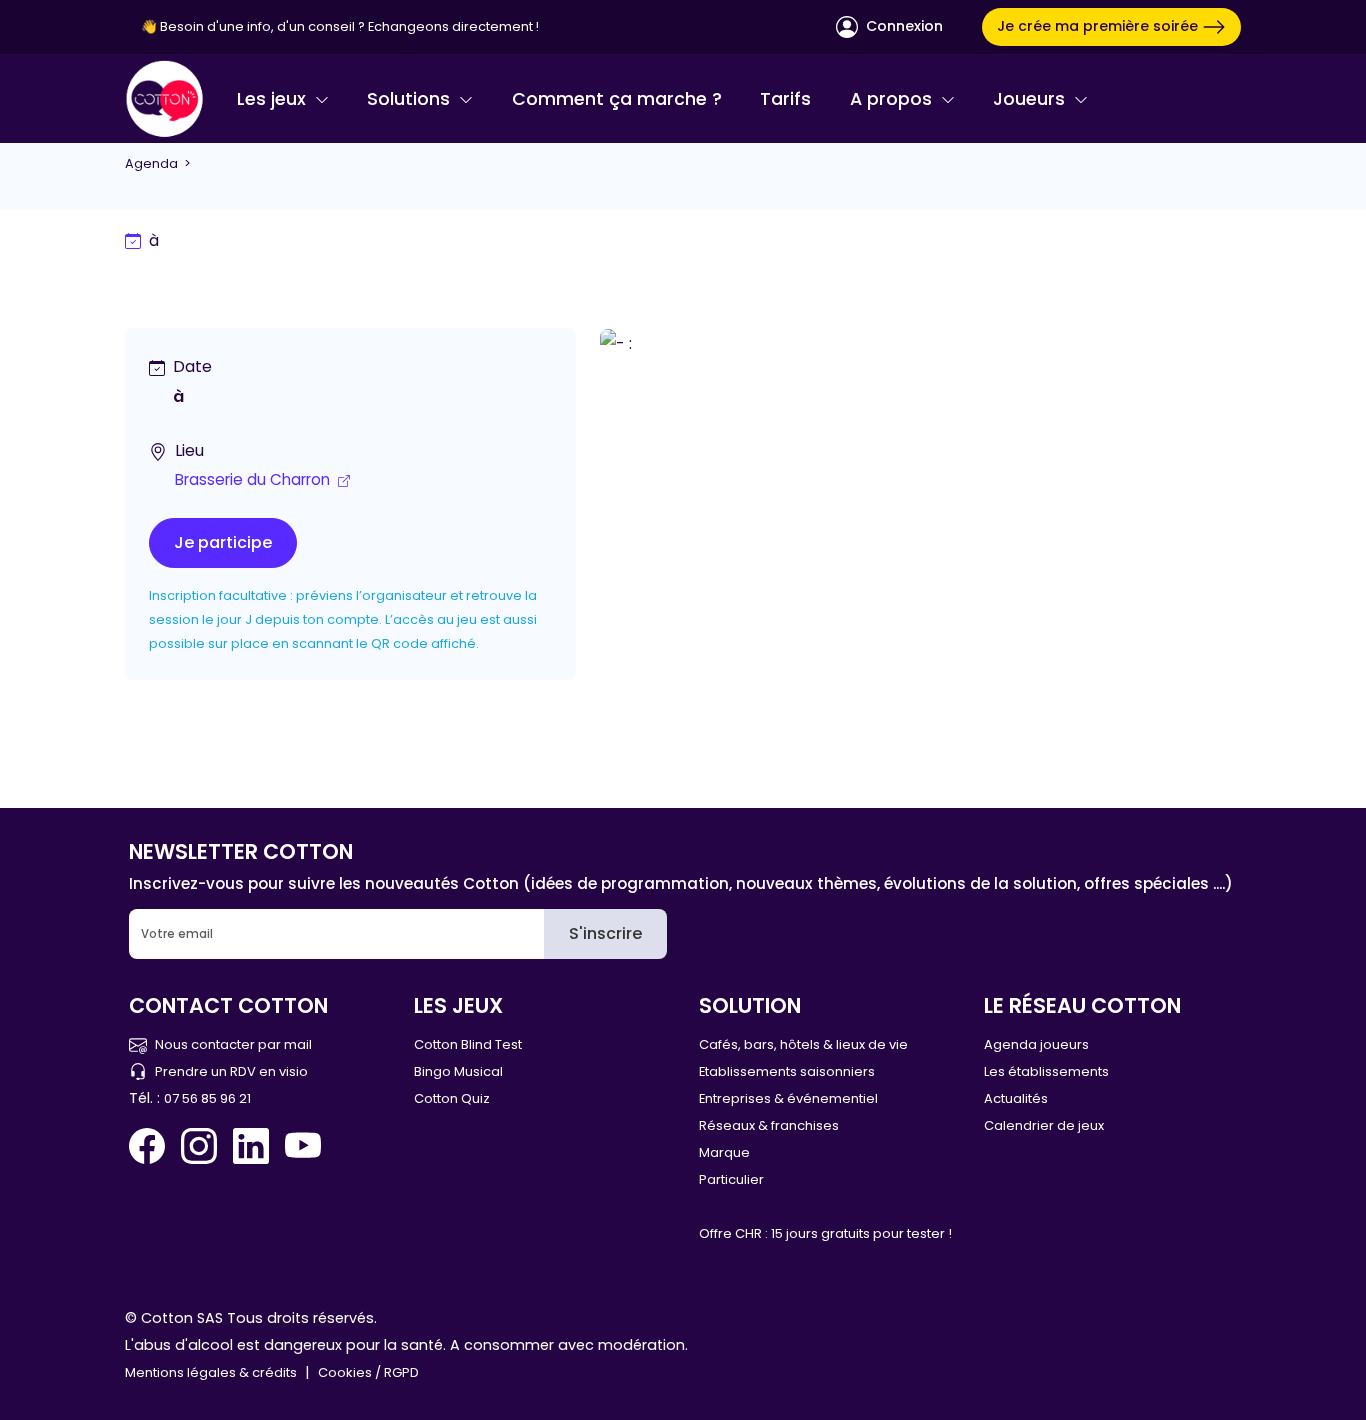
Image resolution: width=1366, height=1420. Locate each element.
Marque (724, 1152)
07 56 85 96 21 (207, 1098)
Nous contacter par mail (233, 1044)
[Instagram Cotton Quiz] (199, 1146)
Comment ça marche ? (617, 99)
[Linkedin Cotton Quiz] (251, 1146)
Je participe (223, 542)
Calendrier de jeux (1044, 1125)
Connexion (902, 26)
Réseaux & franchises (769, 1125)
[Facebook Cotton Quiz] (151, 1146)
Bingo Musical (458, 1071)
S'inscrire (605, 933)
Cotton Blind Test (468, 1044)
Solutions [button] (411, 99)
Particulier (731, 1179)
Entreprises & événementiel (788, 1098)
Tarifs (785, 99)
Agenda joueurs (1036, 1044)
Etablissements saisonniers (787, 1071)
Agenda (151, 163)
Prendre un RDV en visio (231, 1071)
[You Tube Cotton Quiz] (303, 1146)
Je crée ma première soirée (1099, 26)
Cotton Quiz (452, 1098)
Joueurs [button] (1031, 99)
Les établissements (1046, 1071)
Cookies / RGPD (368, 1372)
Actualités (1016, 1098)
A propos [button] (893, 99)
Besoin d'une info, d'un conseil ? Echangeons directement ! (349, 26)
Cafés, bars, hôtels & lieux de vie (803, 1044)
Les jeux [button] (274, 99)
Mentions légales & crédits (211, 1372)
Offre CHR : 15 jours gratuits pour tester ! (825, 1233)
